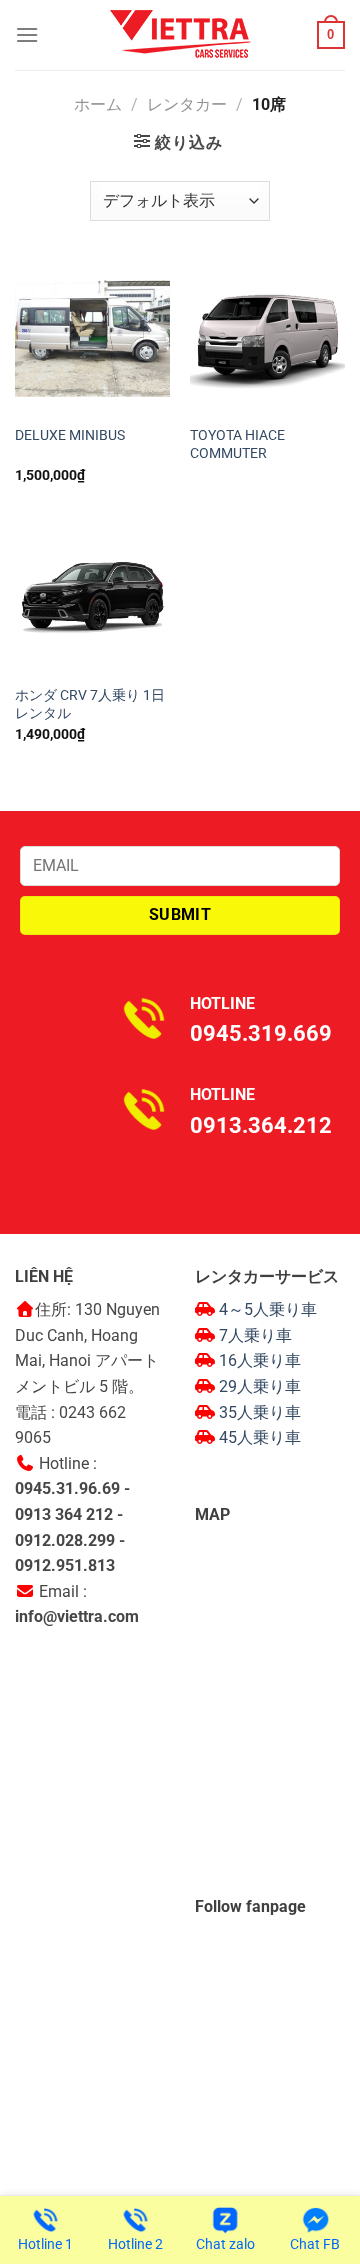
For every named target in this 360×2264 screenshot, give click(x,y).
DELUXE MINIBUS (70, 435)
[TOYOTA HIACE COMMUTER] (267, 338)
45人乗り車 (260, 1437)
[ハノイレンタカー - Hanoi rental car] (180, 35)
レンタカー (187, 104)
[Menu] (27, 34)
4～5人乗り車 (268, 1309)
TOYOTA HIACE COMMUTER (237, 444)
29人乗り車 (260, 1386)
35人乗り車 (260, 1412)
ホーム (98, 104)
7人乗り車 (255, 1335)
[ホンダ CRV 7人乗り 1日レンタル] (92, 598)
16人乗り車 (260, 1360)
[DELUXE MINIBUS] (92, 338)
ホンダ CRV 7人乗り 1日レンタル (90, 704)
